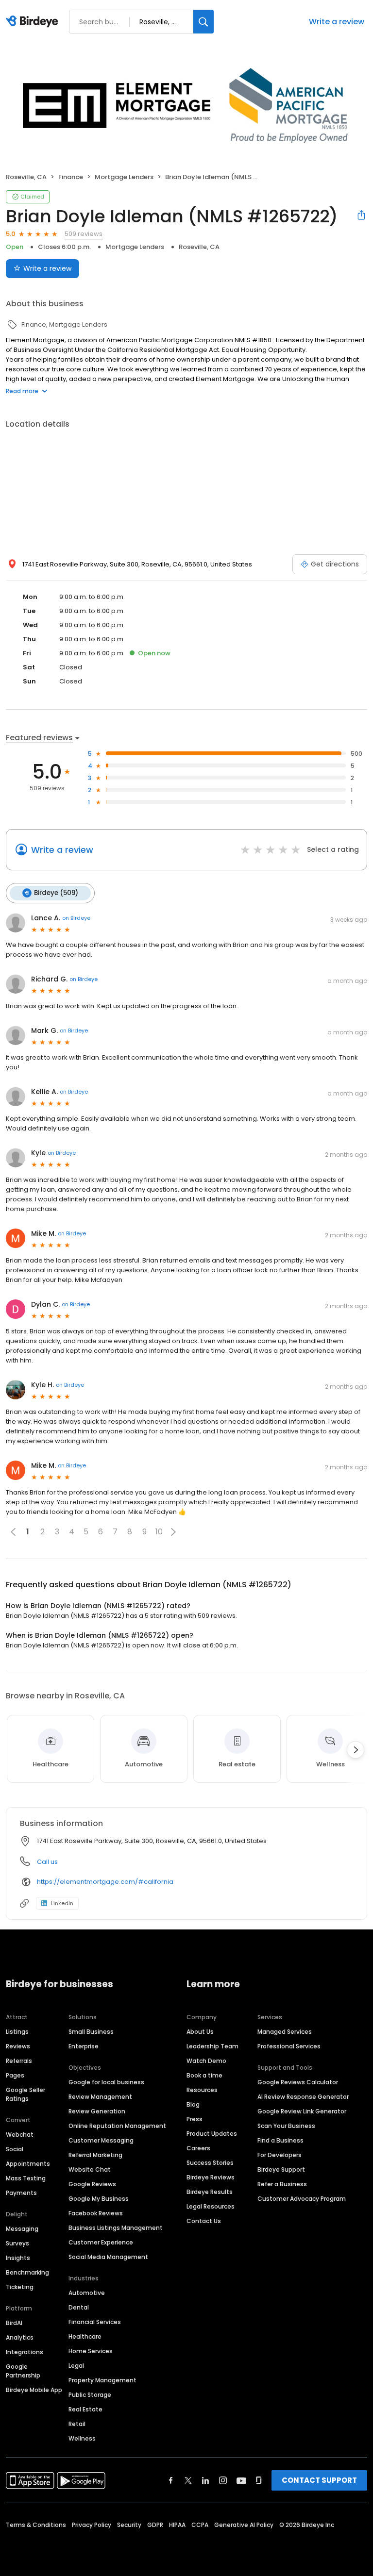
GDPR (155, 2525)
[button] (173, 1532)
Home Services (91, 2351)
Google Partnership (23, 2371)
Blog (193, 2104)
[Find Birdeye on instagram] (223, 2480)
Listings (17, 2032)
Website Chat (90, 2169)
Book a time (204, 2075)
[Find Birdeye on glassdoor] (259, 2480)
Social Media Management (108, 2257)
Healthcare (85, 2336)
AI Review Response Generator (303, 2097)
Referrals (19, 2061)
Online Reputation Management (117, 2126)
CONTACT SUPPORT (319, 2480)
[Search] (203, 22)
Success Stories (210, 2163)
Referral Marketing (95, 2155)
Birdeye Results (210, 2192)
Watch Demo (206, 2061)
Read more (22, 391)
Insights (18, 2258)
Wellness (82, 2438)
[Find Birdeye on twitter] (188, 2480)
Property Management (102, 2380)
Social (15, 2149)
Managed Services (285, 2032)
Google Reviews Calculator (298, 2082)
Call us (47, 1862)
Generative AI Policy (244, 2525)
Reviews (18, 2046)
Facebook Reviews (96, 2213)
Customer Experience (101, 2242)
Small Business (91, 2032)
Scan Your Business (286, 2126)
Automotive (87, 2293)
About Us (200, 2032)
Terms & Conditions (36, 2525)
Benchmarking (27, 2272)
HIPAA (177, 2525)
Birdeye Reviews (211, 2177)
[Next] (356, 1750)
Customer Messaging (101, 2140)
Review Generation (97, 2111)
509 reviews (84, 234)
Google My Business (99, 2199)
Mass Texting (26, 2178)
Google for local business (106, 2082)
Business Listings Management (116, 2228)
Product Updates (212, 2134)
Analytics (20, 2337)
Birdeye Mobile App (34, 2390)
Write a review (337, 22)
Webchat (20, 2135)
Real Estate (85, 2409)
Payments (21, 2193)
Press (195, 2119)
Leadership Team (212, 2046)
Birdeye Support (281, 2169)
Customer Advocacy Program (302, 2199)
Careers (198, 2148)
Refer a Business (282, 2184)
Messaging (22, 2229)
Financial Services (95, 2322)
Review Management (100, 2097)
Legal (76, 2366)
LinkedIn (62, 1903)
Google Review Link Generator (302, 2111)
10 (159, 1532)
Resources (202, 2090)
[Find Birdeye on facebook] (171, 2480)
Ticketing (20, 2287)
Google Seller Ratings (25, 2094)
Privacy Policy (92, 2525)
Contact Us (204, 2221)
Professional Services (289, 2046)
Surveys (17, 2243)
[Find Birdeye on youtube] (241, 2480)
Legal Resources (211, 2206)
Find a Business (280, 2140)
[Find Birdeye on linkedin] (205, 2480)
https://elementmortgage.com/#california (105, 1882)
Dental (79, 2307)
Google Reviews (92, 2184)
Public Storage (90, 2395)
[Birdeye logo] (34, 22)
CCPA (200, 2525)
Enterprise (84, 2046)
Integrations (25, 2352)
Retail (77, 2424)
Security (129, 2525)
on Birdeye (76, 918)
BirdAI (14, 2323)
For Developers (280, 2155)
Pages (15, 2075)
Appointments (28, 2164)
